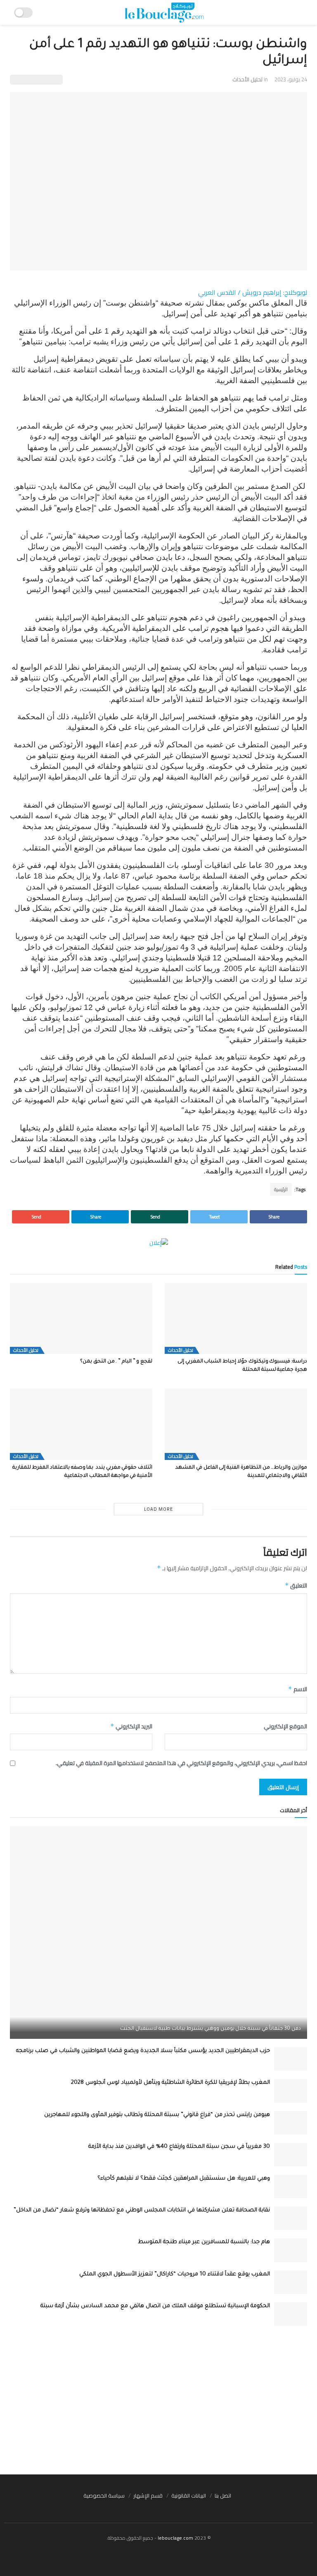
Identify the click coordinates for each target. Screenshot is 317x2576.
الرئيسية (281, 1189)
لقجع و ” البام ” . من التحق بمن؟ (116, 1362)
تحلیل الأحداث (247, 79)
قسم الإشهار (148, 2495)
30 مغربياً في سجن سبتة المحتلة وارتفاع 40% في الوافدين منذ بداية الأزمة (179, 2147)
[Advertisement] (158, 2400)
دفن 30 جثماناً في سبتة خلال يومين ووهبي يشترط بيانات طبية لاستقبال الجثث (211, 2029)
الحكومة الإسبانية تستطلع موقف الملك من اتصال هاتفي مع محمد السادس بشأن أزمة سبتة (155, 2306)
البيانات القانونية (189, 2495)
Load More (158, 1509)
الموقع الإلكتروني (285, 1726)
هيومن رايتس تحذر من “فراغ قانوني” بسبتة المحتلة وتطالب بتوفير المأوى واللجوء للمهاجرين (157, 2115)
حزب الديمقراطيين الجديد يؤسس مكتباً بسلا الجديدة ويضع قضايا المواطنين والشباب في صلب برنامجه (143, 2051)
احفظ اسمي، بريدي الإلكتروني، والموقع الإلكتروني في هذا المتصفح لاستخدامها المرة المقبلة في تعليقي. (181, 1763)
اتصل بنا (223, 2495)
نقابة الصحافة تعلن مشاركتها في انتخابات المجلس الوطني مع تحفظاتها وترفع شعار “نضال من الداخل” (142, 2210)
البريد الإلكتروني (131, 1726)
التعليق (296, 1585)
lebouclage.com (175, 2538)
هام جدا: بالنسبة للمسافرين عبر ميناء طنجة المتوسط (204, 2242)
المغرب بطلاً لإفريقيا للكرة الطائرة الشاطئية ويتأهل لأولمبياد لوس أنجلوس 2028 (170, 2083)
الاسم (298, 1689)
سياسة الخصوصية (104, 2495)
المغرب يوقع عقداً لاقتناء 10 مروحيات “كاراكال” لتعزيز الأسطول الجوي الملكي (175, 2274)
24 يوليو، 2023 (291, 79)
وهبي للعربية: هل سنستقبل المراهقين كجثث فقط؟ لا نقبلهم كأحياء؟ (184, 2179)
